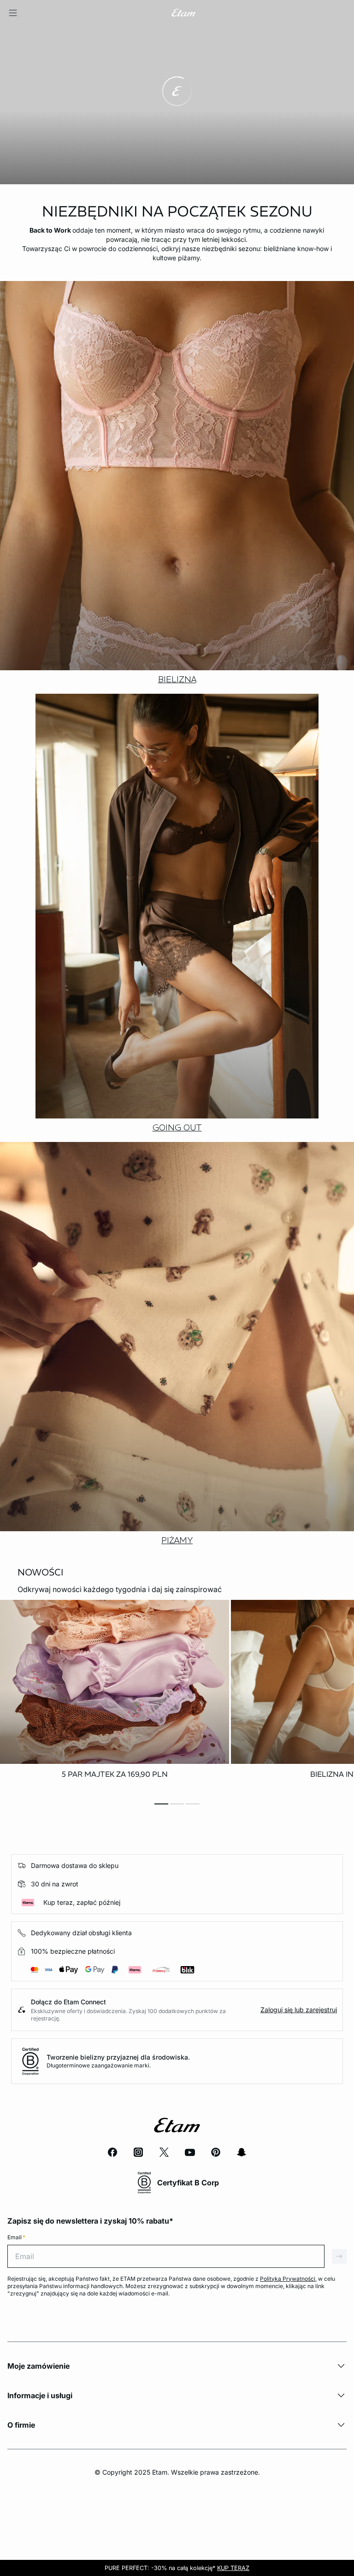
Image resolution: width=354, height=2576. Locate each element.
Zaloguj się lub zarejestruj (299, 2010)
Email (16, 2237)
